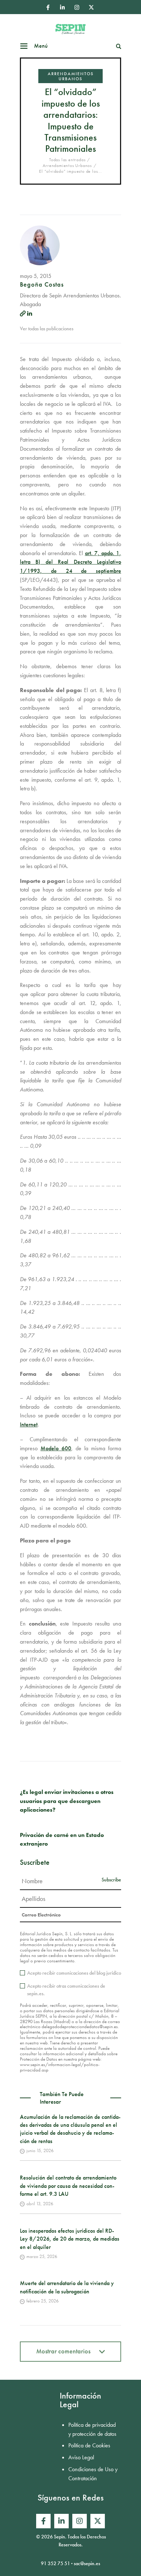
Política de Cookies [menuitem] (89, 2445)
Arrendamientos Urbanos (71, 76)
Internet (29, 1424)
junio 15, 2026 (40, 2150)
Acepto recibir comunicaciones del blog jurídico (74, 1973)
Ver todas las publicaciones (47, 329)
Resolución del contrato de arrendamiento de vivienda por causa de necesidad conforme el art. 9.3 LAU (68, 2186)
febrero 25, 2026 (42, 2301)
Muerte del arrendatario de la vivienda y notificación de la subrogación (67, 2287)
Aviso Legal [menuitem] (81, 2457)
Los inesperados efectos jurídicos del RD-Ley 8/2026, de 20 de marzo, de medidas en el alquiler (70, 2239)
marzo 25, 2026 (42, 2256)
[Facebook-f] (48, 7)
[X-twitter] (91, 7)
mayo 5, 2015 (36, 276)
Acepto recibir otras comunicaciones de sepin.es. (66, 1990)
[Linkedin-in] (62, 7)
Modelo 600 (56, 1448)
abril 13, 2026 (40, 2204)
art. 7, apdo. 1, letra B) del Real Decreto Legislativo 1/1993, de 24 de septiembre (70, 562)
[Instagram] (77, 7)
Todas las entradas (67, 160)
